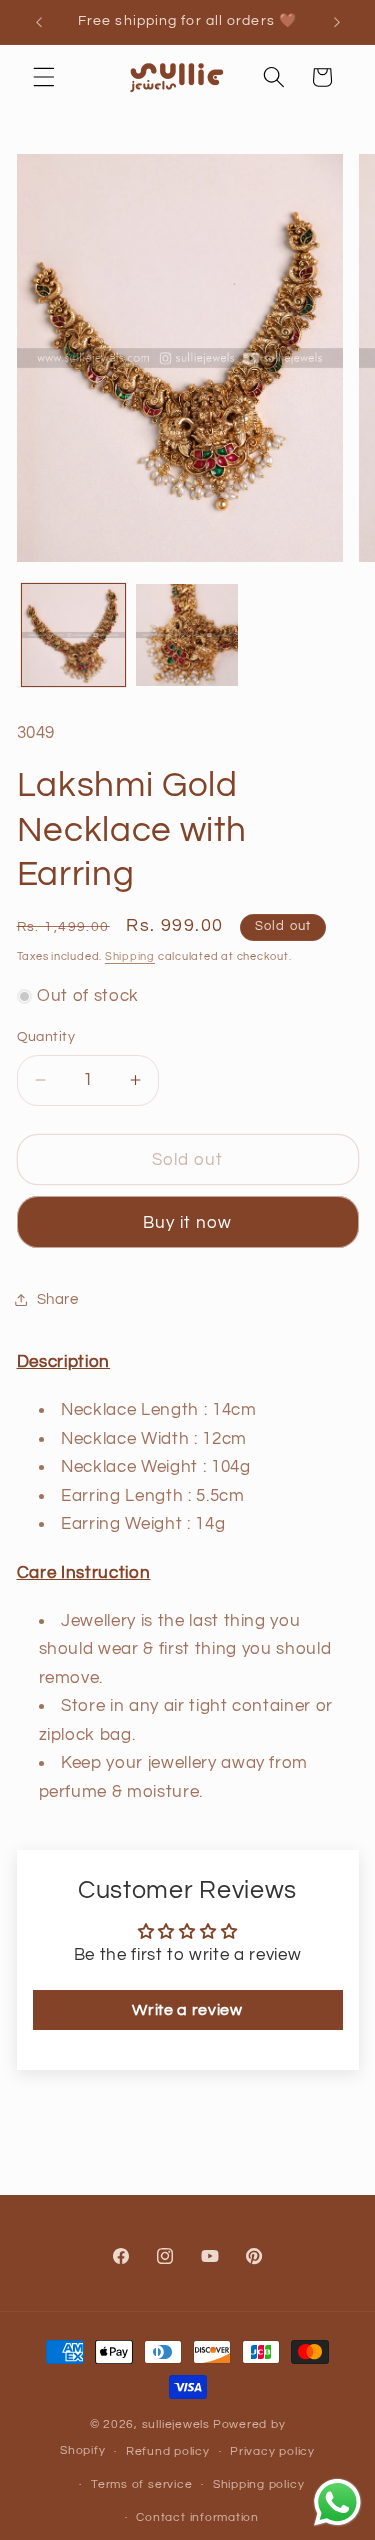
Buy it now (188, 1222)
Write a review (187, 2010)
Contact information (197, 2517)
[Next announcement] (337, 22)
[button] (44, 77)
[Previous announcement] (39, 22)
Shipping (130, 956)
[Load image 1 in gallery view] (73, 635)
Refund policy (168, 2451)
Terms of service (141, 2484)
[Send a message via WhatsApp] (337, 2502)
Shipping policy (259, 2484)
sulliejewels (176, 2424)
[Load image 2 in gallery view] (187, 635)
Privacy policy (272, 2451)
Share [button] (58, 1299)
